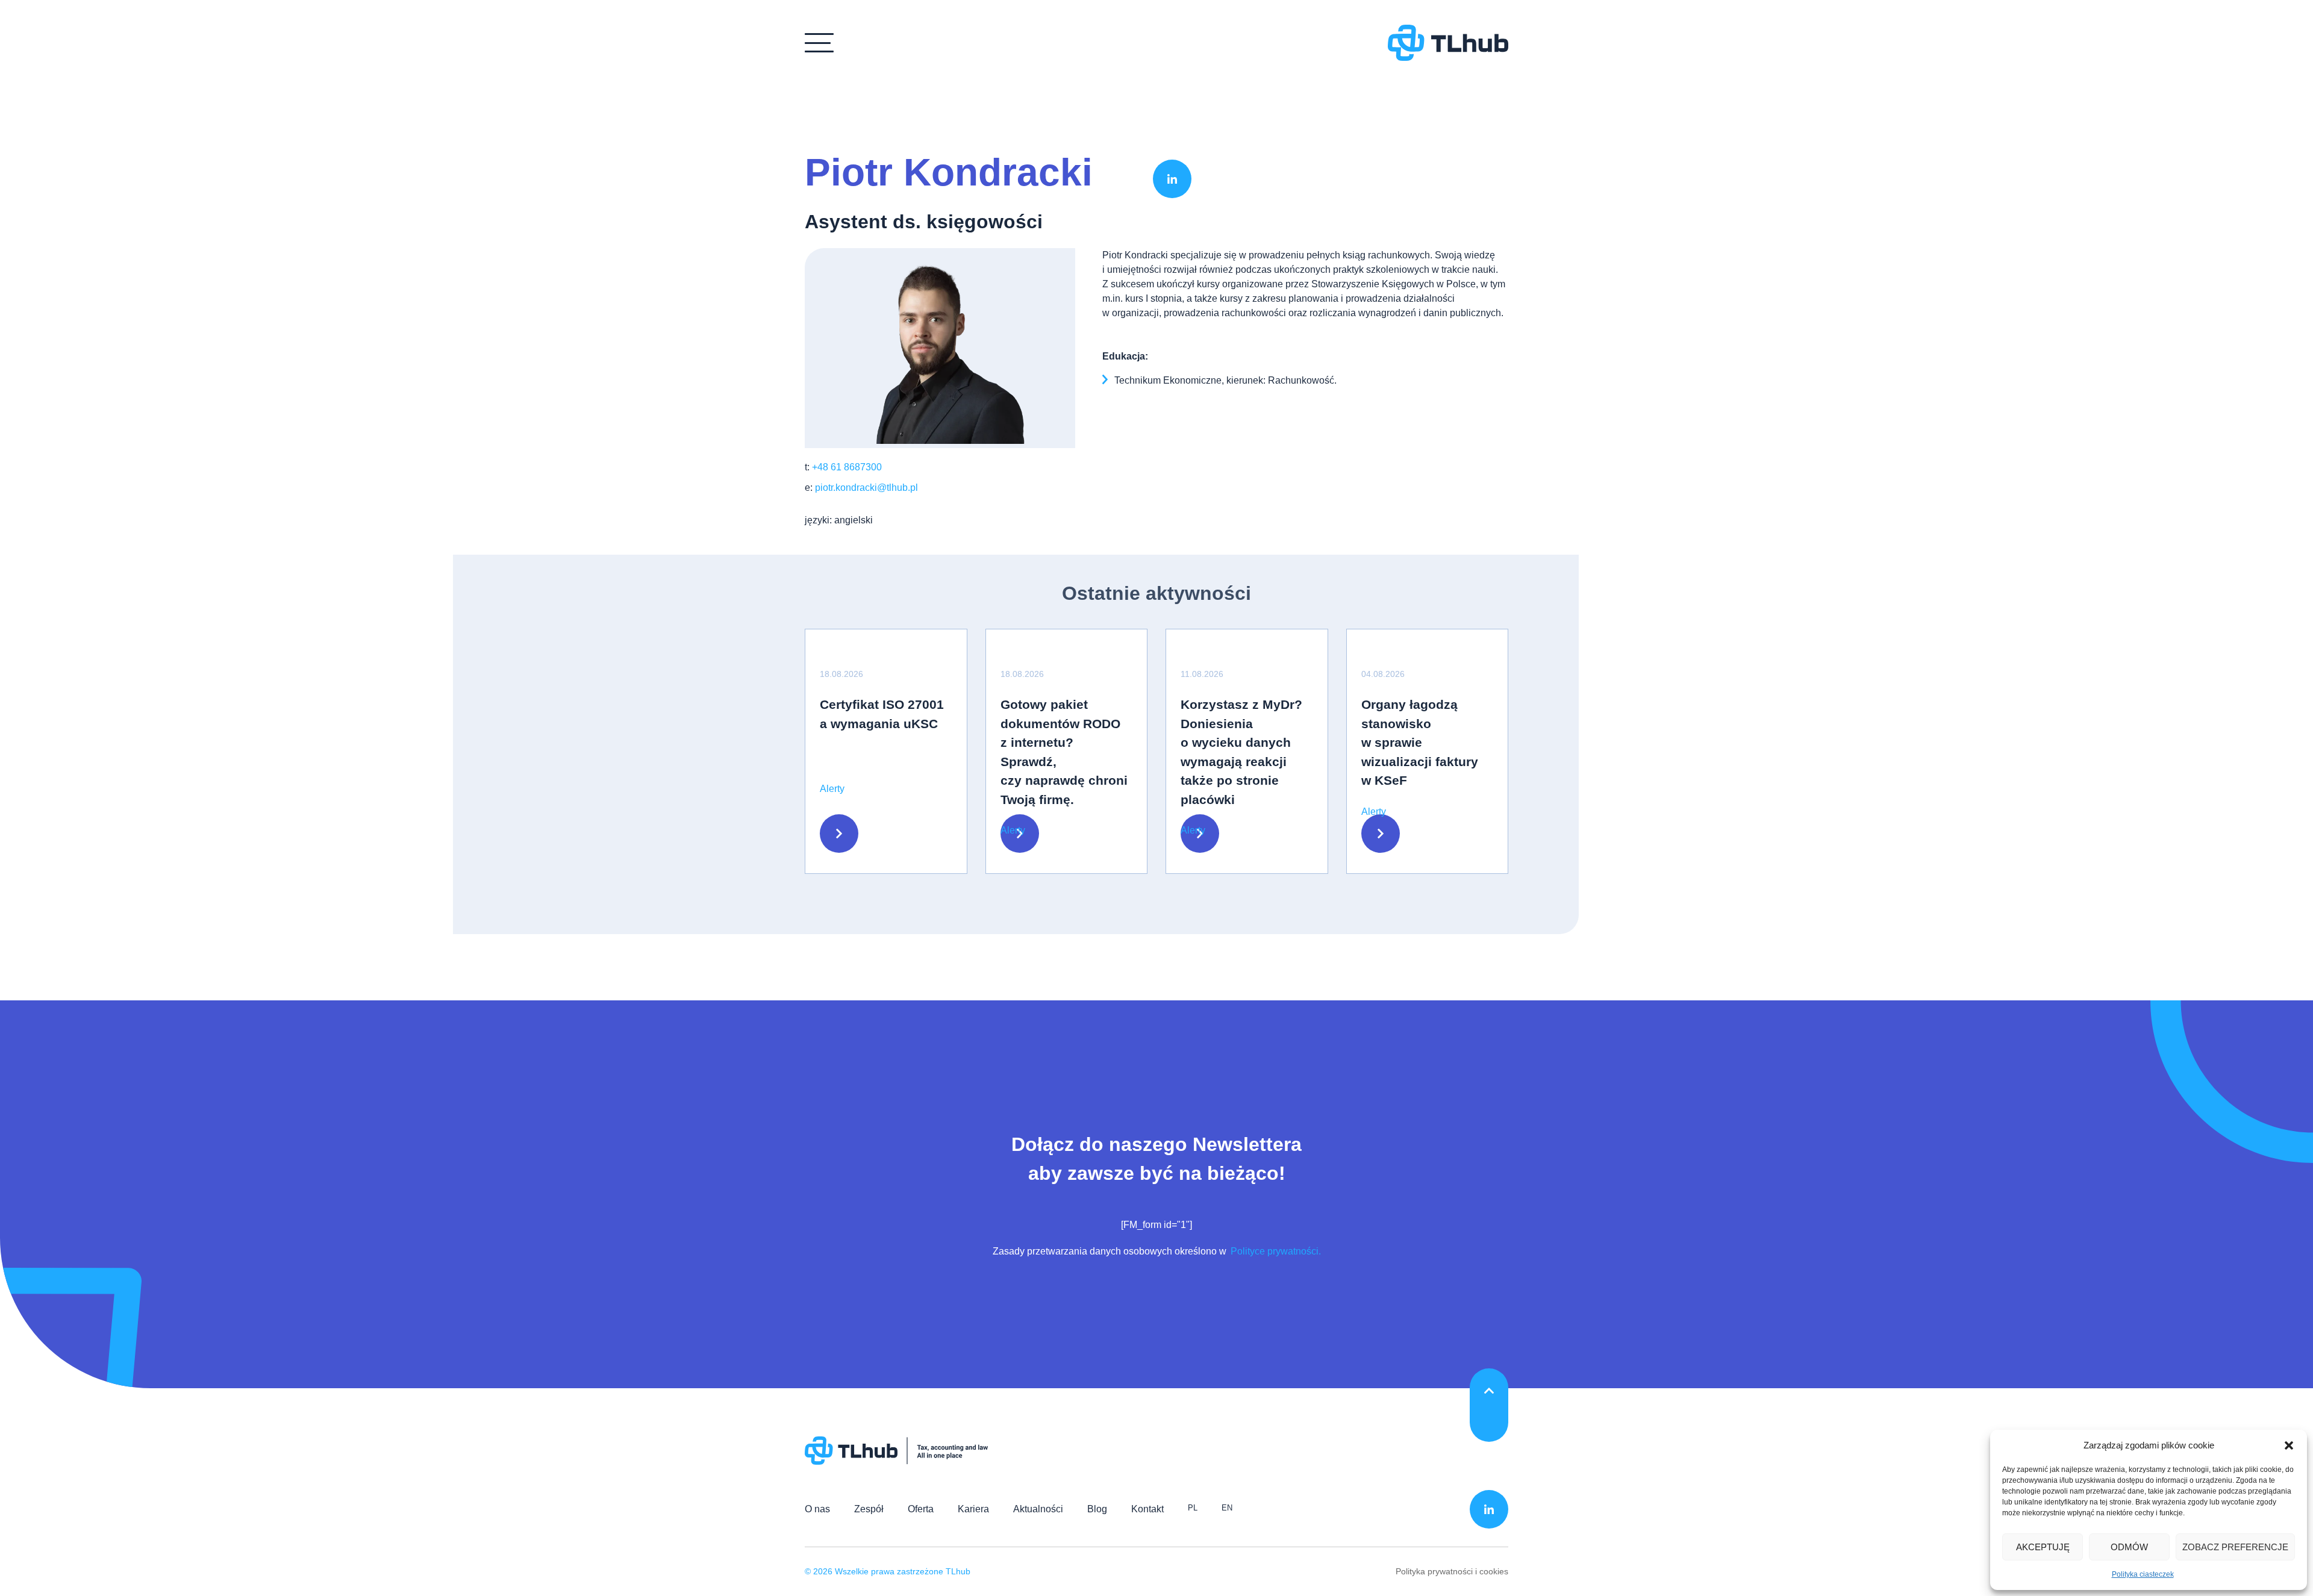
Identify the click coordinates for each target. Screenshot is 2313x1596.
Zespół (869, 1509)
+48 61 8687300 (847, 467)
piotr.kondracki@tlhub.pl (866, 488)
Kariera (973, 1509)
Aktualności (1038, 1509)
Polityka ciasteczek (2143, 1574)
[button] (2289, 1445)
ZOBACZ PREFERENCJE (2235, 1547)
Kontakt (1147, 1509)
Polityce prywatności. (1275, 1251)
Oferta (921, 1509)
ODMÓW (2129, 1547)
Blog (1097, 1509)
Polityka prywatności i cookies (1452, 1571)
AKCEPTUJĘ (2043, 1547)
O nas (817, 1509)
